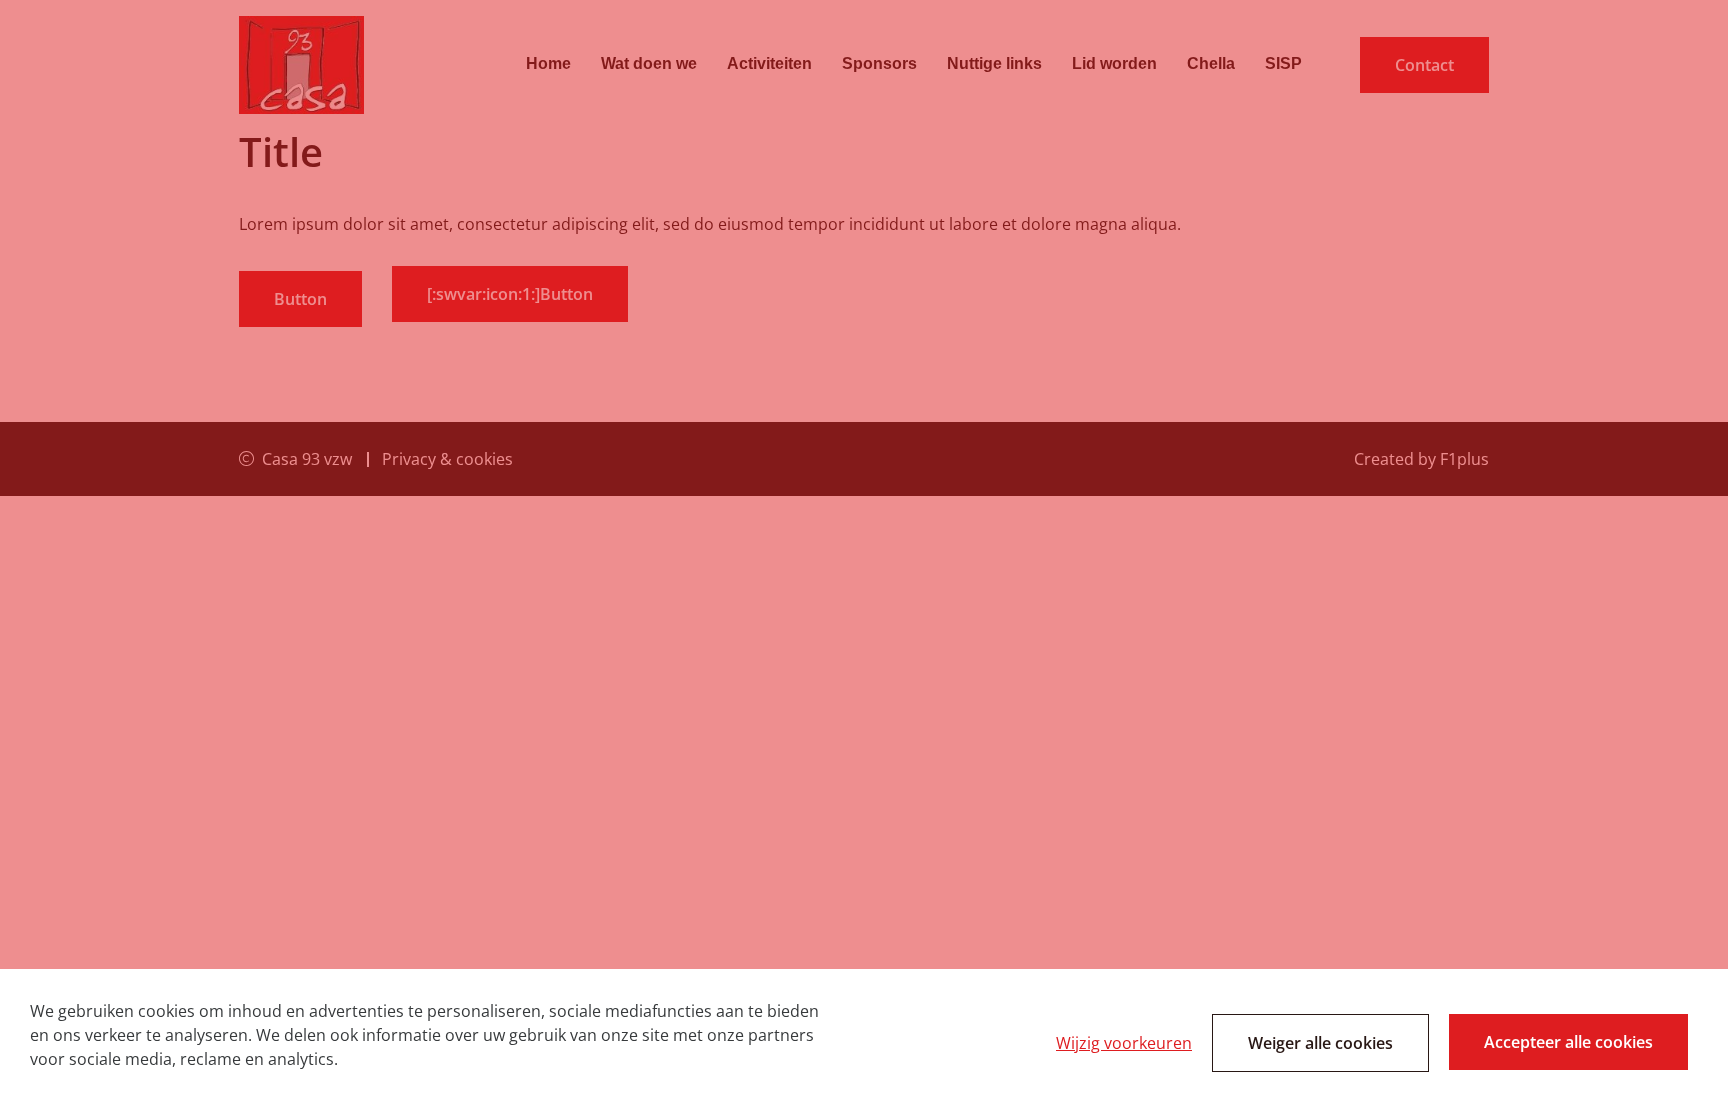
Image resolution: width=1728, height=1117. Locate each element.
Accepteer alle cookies (1568, 1042)
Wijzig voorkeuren (1124, 1043)
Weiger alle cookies (1320, 1043)
